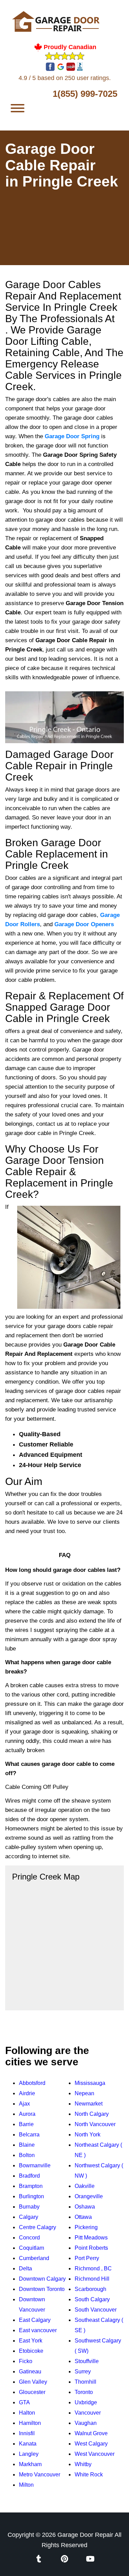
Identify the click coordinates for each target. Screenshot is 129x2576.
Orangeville (89, 2196)
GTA (24, 2402)
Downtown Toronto (42, 2289)
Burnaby (29, 2207)
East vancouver (38, 2330)
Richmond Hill (92, 2279)
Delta (25, 2268)
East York (31, 2341)
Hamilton (30, 2423)
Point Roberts (91, 2248)
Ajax (24, 2104)
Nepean (84, 2093)
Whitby (83, 2464)
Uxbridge (86, 2402)
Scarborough (90, 2289)
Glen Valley (33, 2382)
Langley (29, 2454)
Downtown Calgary (42, 2279)
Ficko (26, 2361)
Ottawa (83, 2217)
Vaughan (86, 2423)
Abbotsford (32, 2083)
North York (88, 2135)
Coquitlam (31, 2248)
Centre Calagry (37, 2227)
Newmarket (89, 2104)
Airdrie (27, 2093)
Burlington (31, 2196)
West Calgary (91, 2444)
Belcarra (29, 2135)
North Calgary (92, 2114)
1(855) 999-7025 (85, 94)
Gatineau (30, 2371)
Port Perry (87, 2258)
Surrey (83, 2371)
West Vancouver (95, 2454)
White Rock (89, 2475)
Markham (30, 2464)
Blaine (27, 2145)
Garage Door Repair (85, 2535)
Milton (26, 2485)
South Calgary (92, 2299)
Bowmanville (35, 2165)
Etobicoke (31, 2351)
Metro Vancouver (40, 2475)
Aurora (27, 2114)
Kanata (28, 2444)
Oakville (85, 2186)
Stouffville (87, 2361)
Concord (29, 2238)
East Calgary (35, 2320)
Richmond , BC (93, 2268)
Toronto (84, 2392)
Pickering (86, 2227)
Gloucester (32, 2392)
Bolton (27, 2155)
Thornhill (85, 2382)
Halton (27, 2413)
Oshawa (85, 2207)
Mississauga (90, 2083)
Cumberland (34, 2258)
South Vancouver (96, 2310)
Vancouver (88, 2413)
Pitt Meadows (91, 2238)
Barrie (26, 2124)
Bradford (29, 2176)
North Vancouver (95, 2124)
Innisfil (27, 2433)
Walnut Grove (91, 2433)
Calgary (29, 2217)
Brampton (31, 2186)
